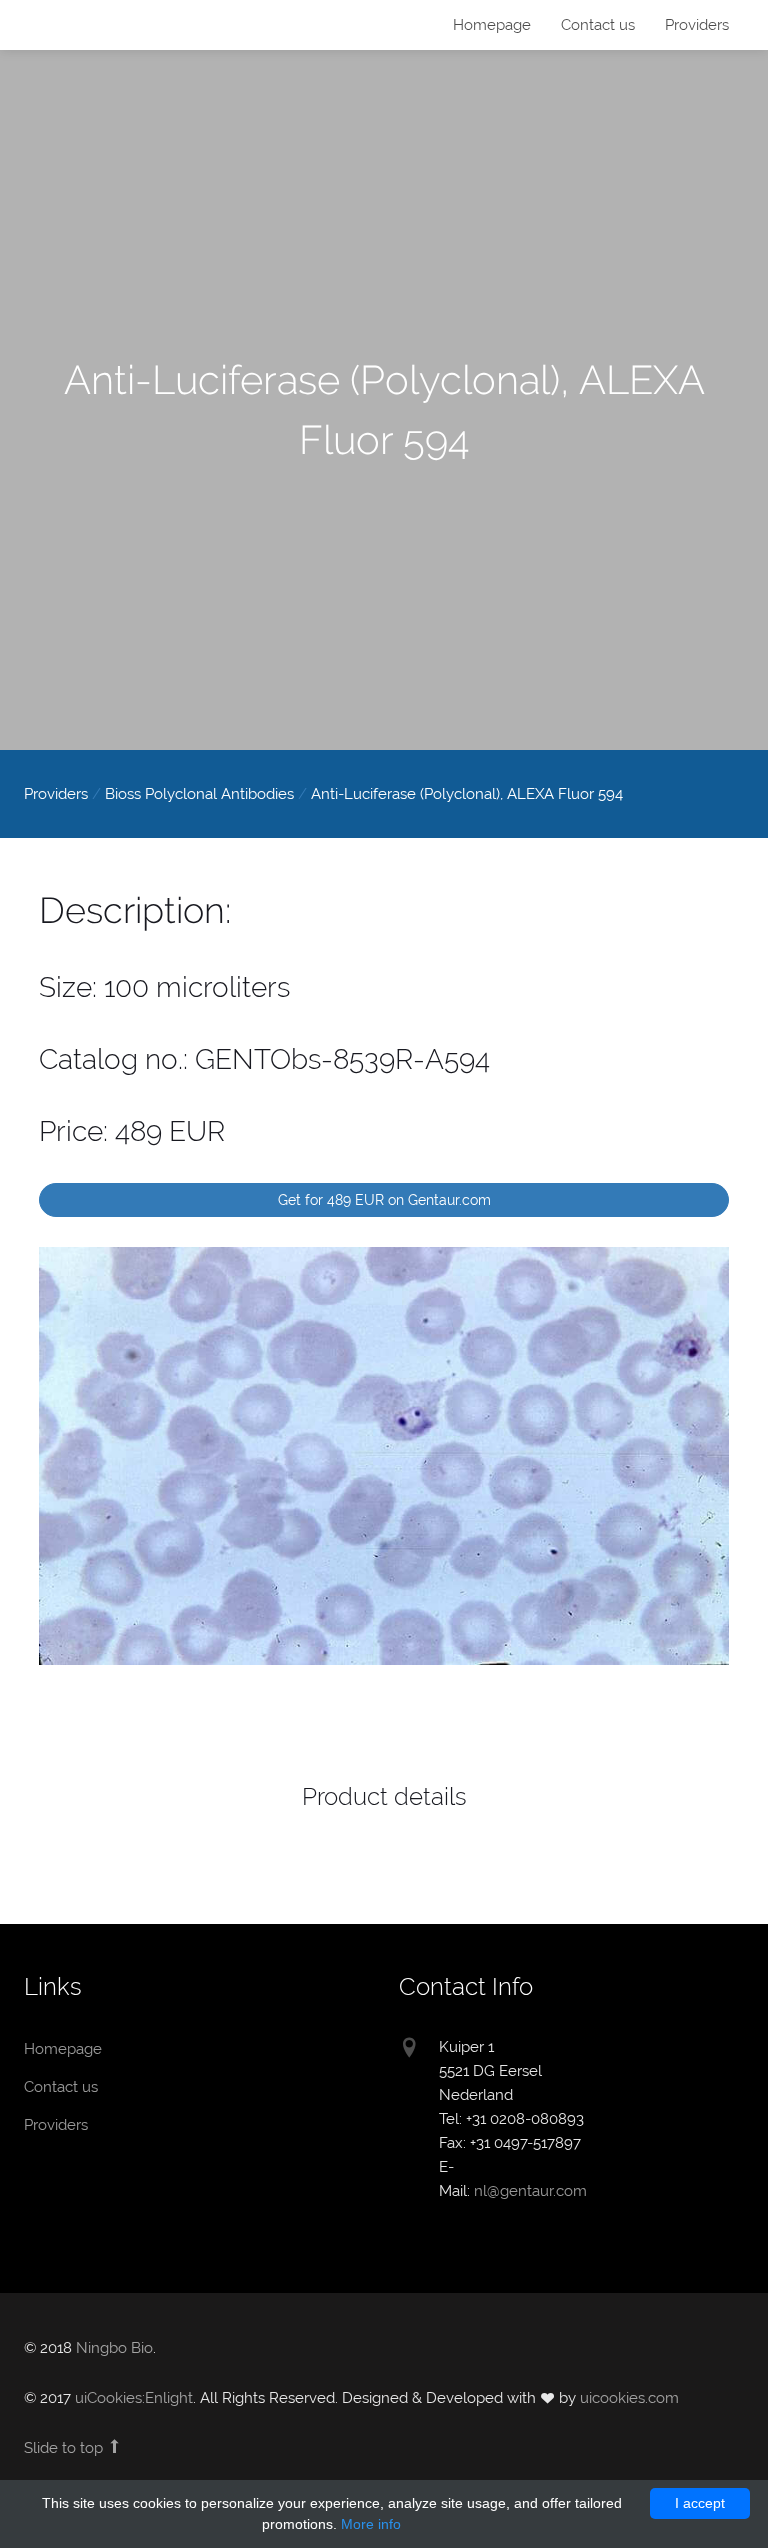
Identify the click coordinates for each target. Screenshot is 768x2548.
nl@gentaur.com (530, 2191)
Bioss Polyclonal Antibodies (199, 794)
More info (371, 2524)
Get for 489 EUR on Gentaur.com (384, 1200)
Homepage (89, 26)
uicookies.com (629, 2398)
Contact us (598, 25)
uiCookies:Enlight (134, 2398)
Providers (697, 25)
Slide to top (65, 2448)
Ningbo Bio (114, 2348)
